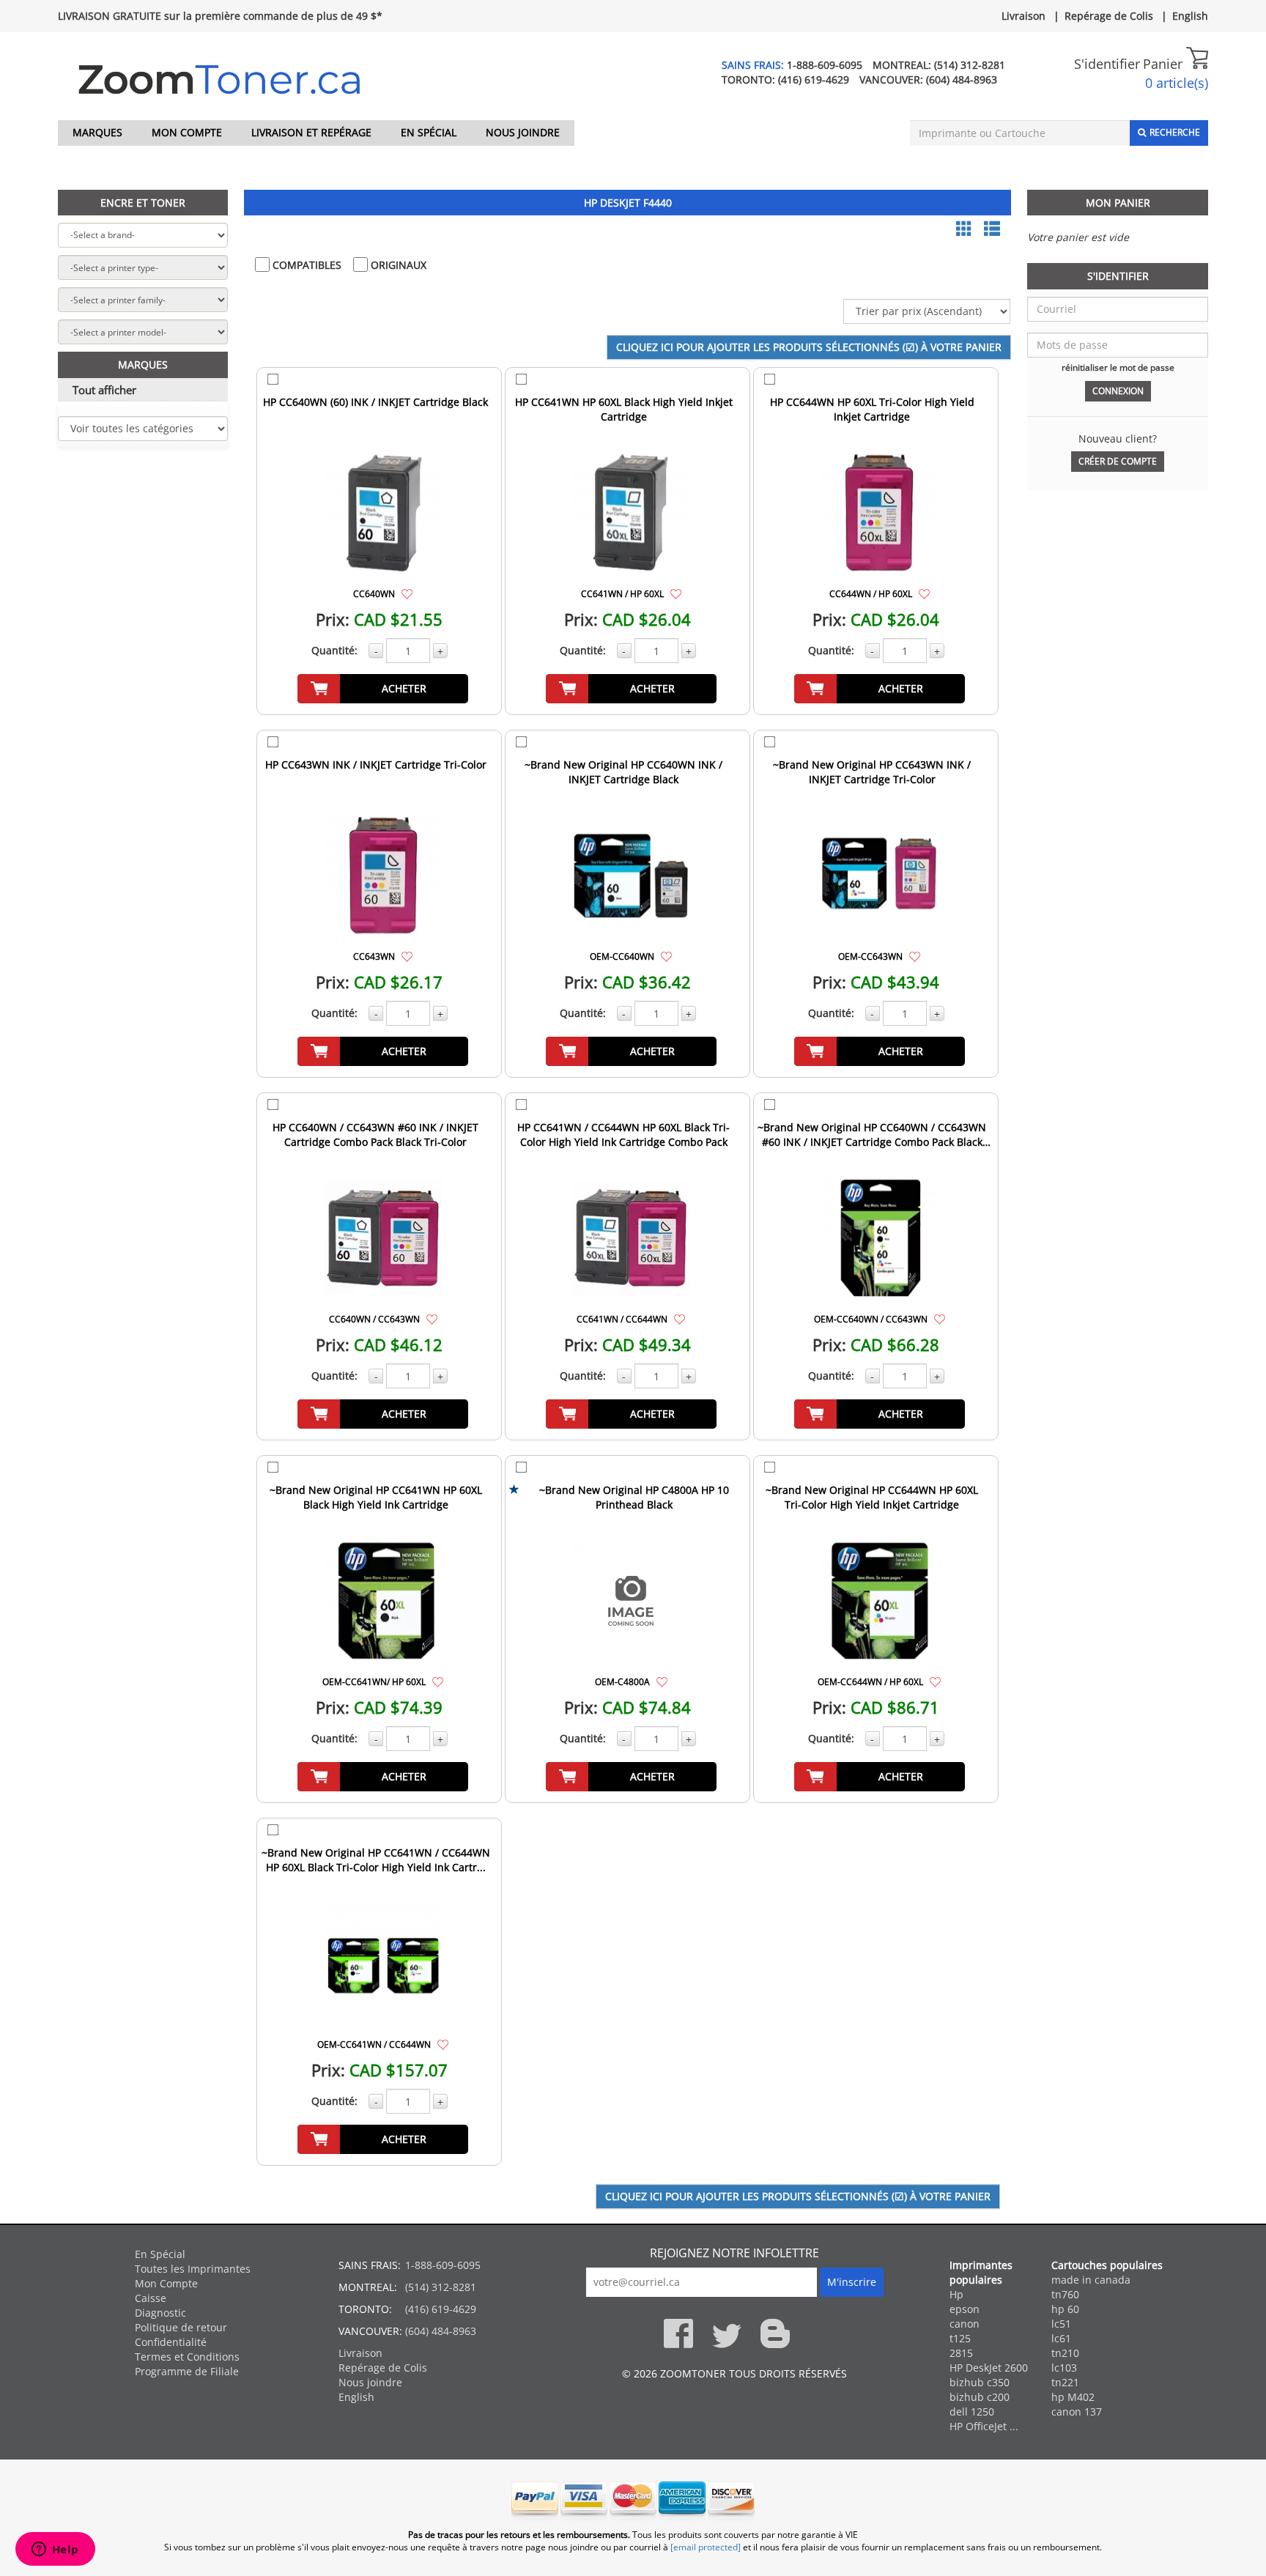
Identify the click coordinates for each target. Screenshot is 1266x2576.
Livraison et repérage (311, 132)
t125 (960, 2338)
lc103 (1064, 2368)
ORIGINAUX (397, 265)
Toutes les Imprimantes (193, 2269)
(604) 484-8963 (962, 79)
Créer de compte (1118, 461)
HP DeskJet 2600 (989, 2368)
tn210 (1065, 2353)
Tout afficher (104, 390)
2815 (961, 2353)
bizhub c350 (980, 2382)
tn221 (1065, 2382)
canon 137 (1077, 2412)
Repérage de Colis (1109, 16)
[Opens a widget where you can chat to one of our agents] (55, 2550)
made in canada (1091, 2280)
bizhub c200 (980, 2397)
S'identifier (1107, 64)
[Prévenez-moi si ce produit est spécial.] (407, 593)
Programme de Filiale (187, 2371)
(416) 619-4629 (814, 79)
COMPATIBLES (306, 265)
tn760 (1065, 2294)
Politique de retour (181, 2327)
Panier (1165, 64)
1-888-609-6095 (825, 65)
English (1190, 16)
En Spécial (429, 132)
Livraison (1023, 16)
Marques (97, 132)
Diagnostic (160, 2313)
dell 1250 (972, 2412)
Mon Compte (187, 132)
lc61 (1061, 2338)
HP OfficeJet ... (984, 2426)
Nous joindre (523, 132)
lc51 (1061, 2324)
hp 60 (1065, 2309)
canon (965, 2324)
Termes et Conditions (187, 2357)
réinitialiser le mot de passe (1118, 367)
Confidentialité (171, 2342)
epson (965, 2309)
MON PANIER (1118, 203)
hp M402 (1073, 2397)
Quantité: (334, 650)
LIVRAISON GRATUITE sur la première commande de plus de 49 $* (220, 16)
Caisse (151, 2298)
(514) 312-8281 (970, 65)
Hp (956, 2294)
